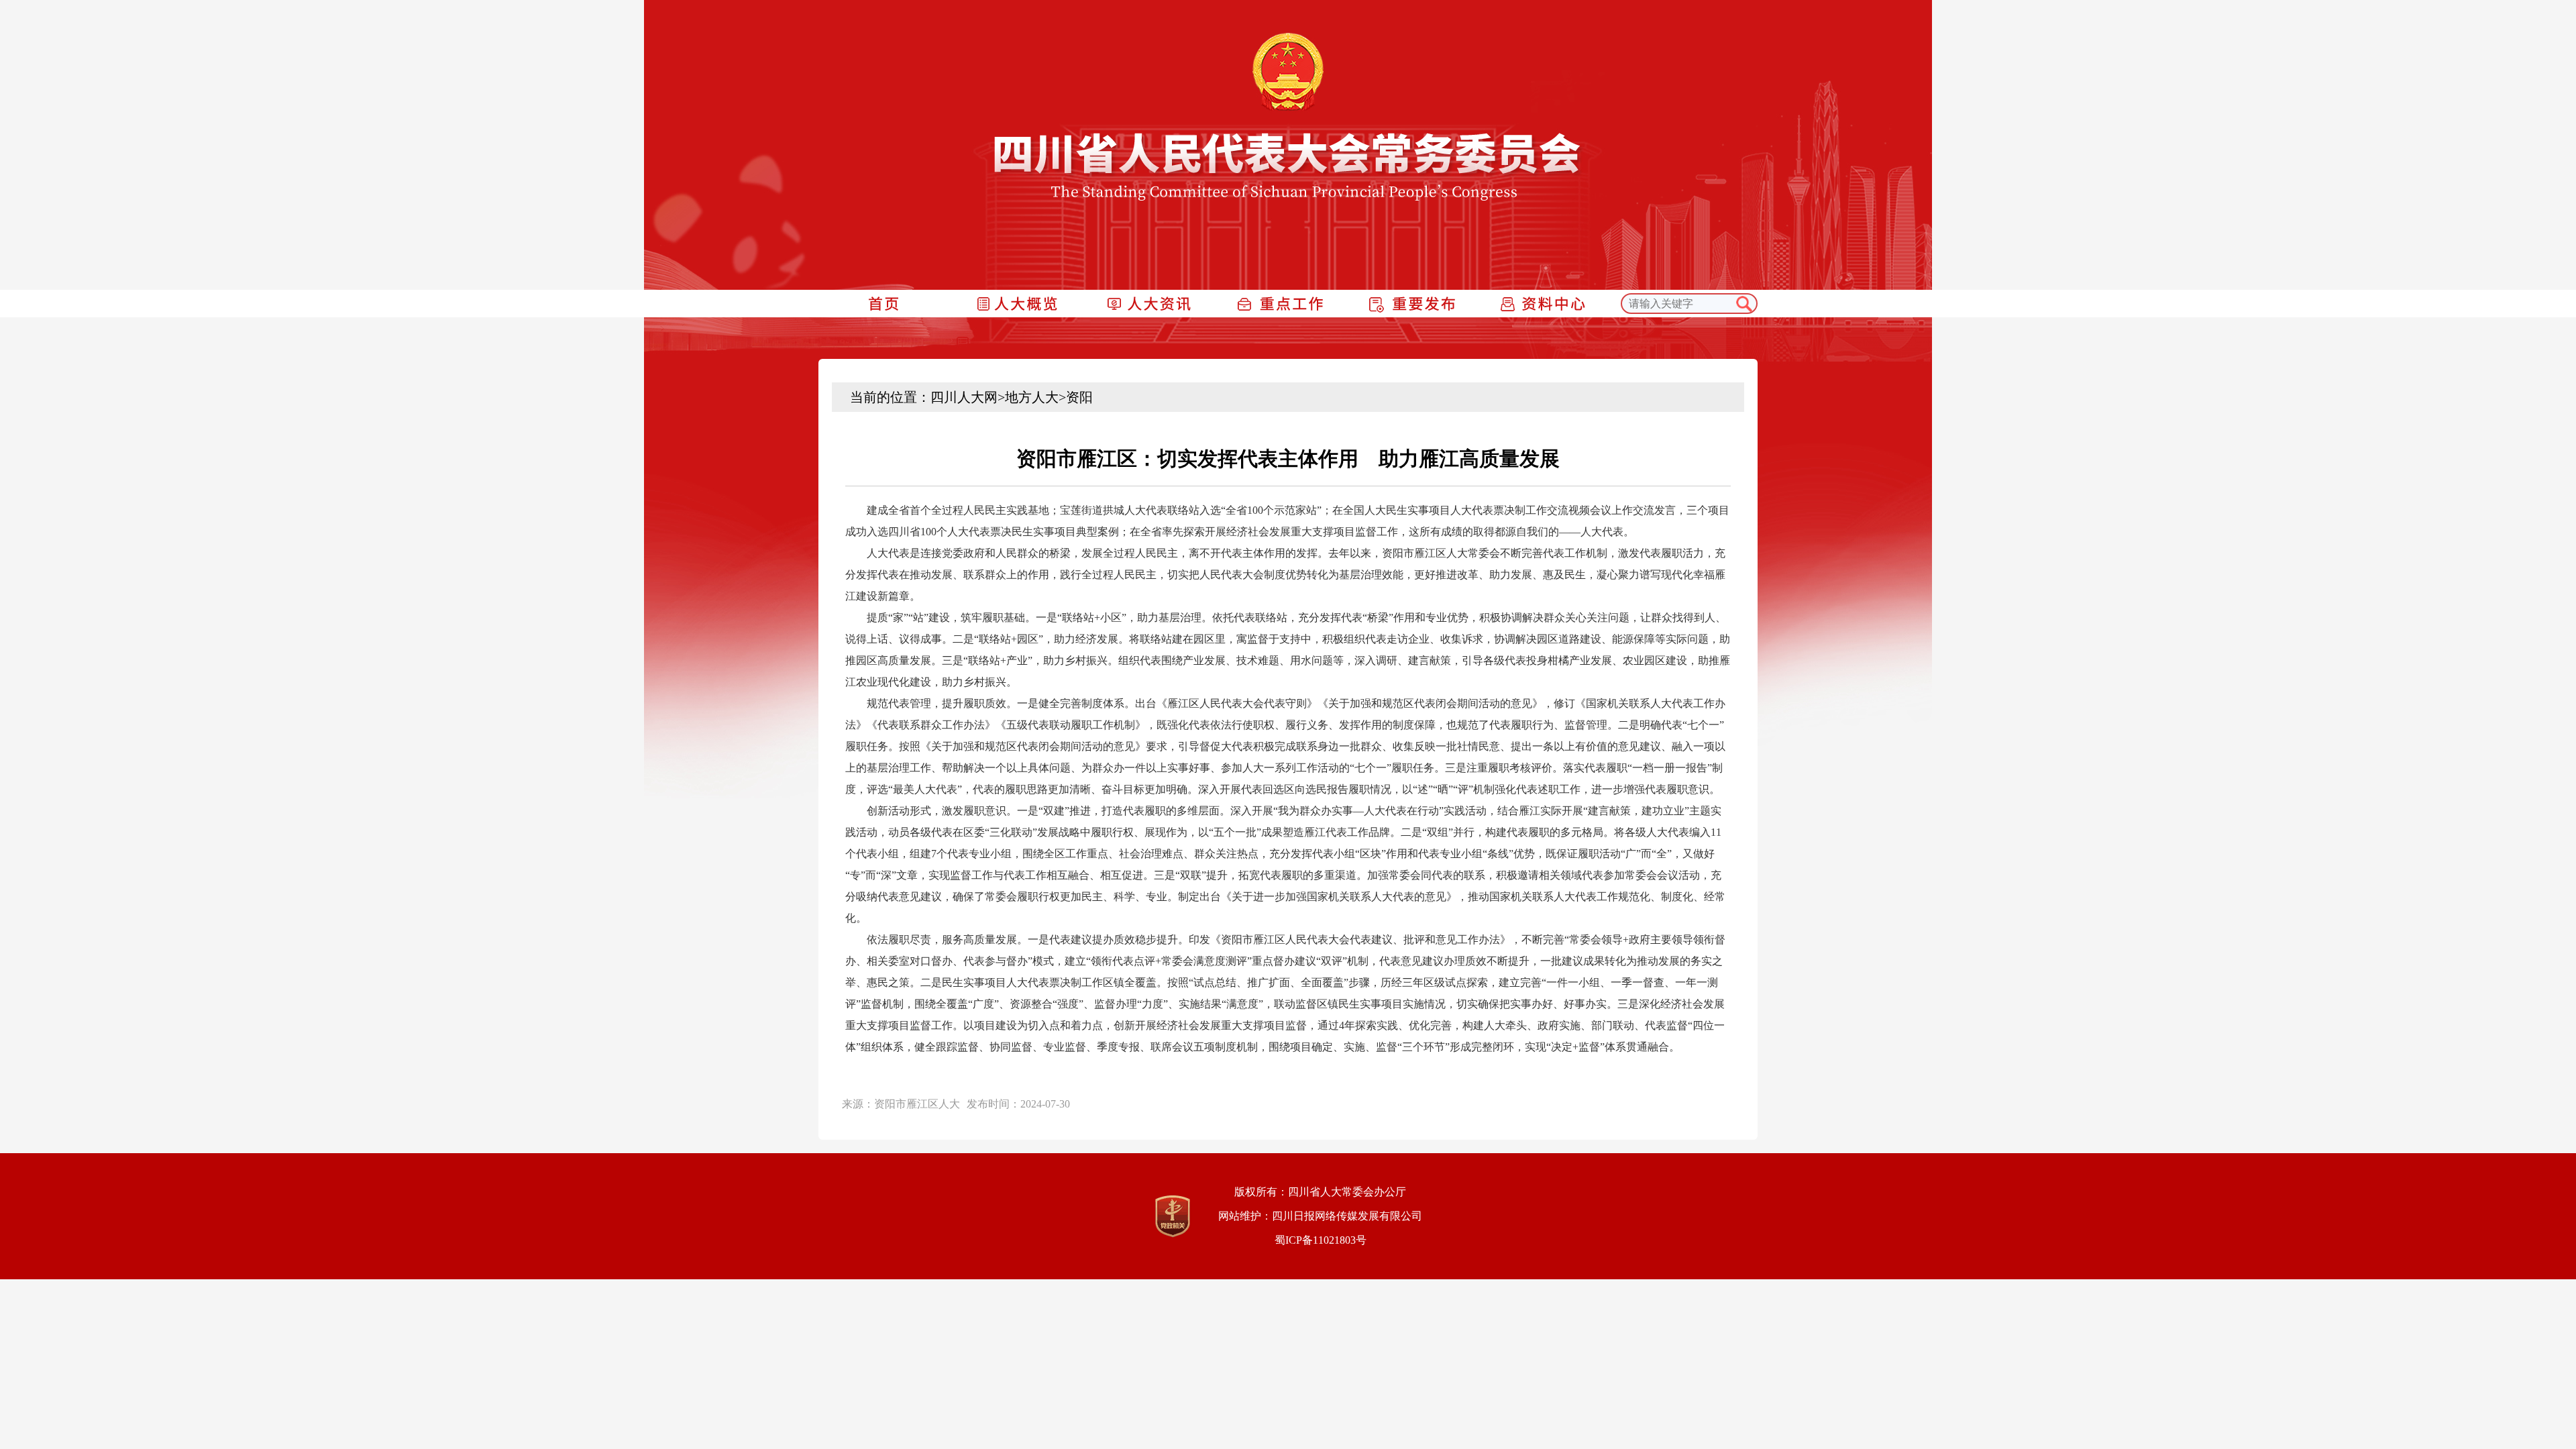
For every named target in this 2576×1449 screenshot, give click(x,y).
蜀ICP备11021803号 (1321, 1240)
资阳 (1079, 397)
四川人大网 (964, 397)
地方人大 (1032, 397)
